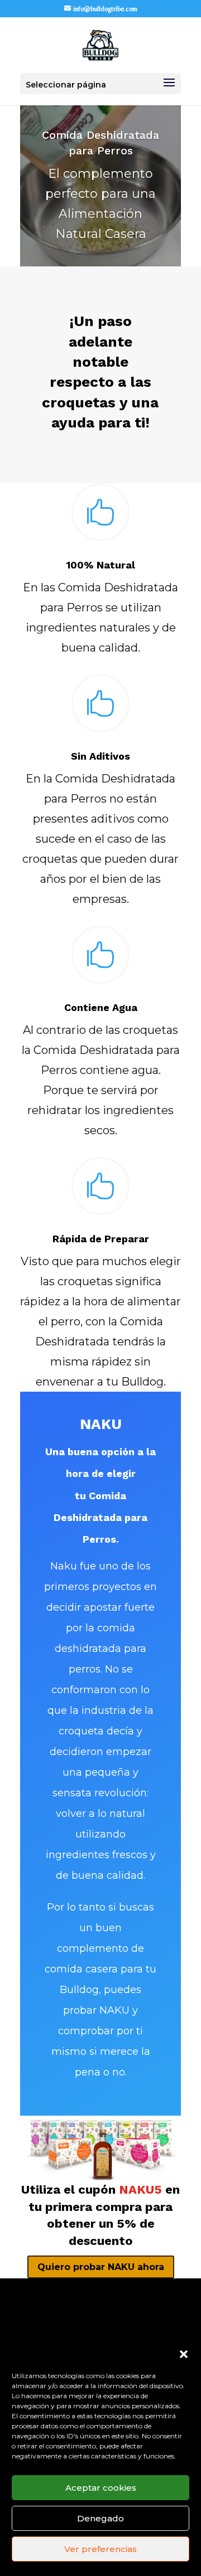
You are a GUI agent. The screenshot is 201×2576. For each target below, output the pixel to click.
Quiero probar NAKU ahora (101, 2267)
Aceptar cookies (101, 2488)
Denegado (100, 2518)
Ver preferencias (100, 2549)
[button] (184, 2354)
